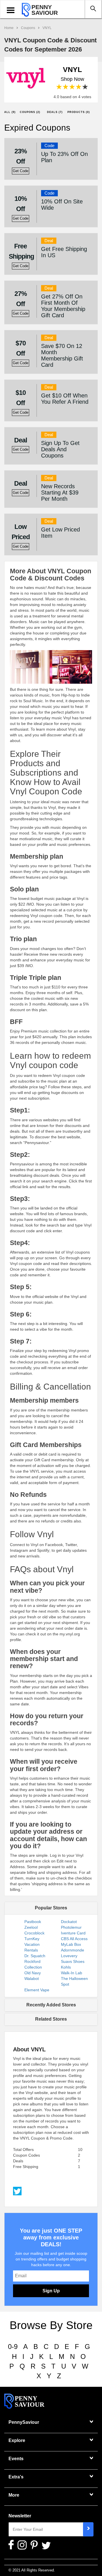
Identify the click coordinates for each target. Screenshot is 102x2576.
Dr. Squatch (35, 1956)
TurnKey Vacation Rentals (32, 1944)
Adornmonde (73, 1950)
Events (16, 2459)
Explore (17, 2440)
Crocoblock (34, 1933)
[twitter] (17, 2190)
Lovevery (69, 1956)
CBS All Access (74, 1939)
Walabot (32, 1979)
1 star (59, 87)
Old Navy (33, 1973)
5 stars (85, 87)
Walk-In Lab (72, 1973)
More (14, 2495)
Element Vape (37, 1990)
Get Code (21, 171)
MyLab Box (71, 1944)
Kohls (66, 1967)
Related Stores (51, 2019)
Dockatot (69, 1922)
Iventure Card (73, 1933)
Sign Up (51, 2291)
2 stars (66, 87)
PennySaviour (24, 2422)
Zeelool (31, 1927)
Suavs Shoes (73, 1961)
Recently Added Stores (51, 2005)
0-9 (13, 2347)
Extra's (16, 2477)
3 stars (72, 87)
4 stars (79, 87)
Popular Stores (51, 1908)
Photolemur (71, 1927)
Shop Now (72, 79)
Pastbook (33, 1922)
